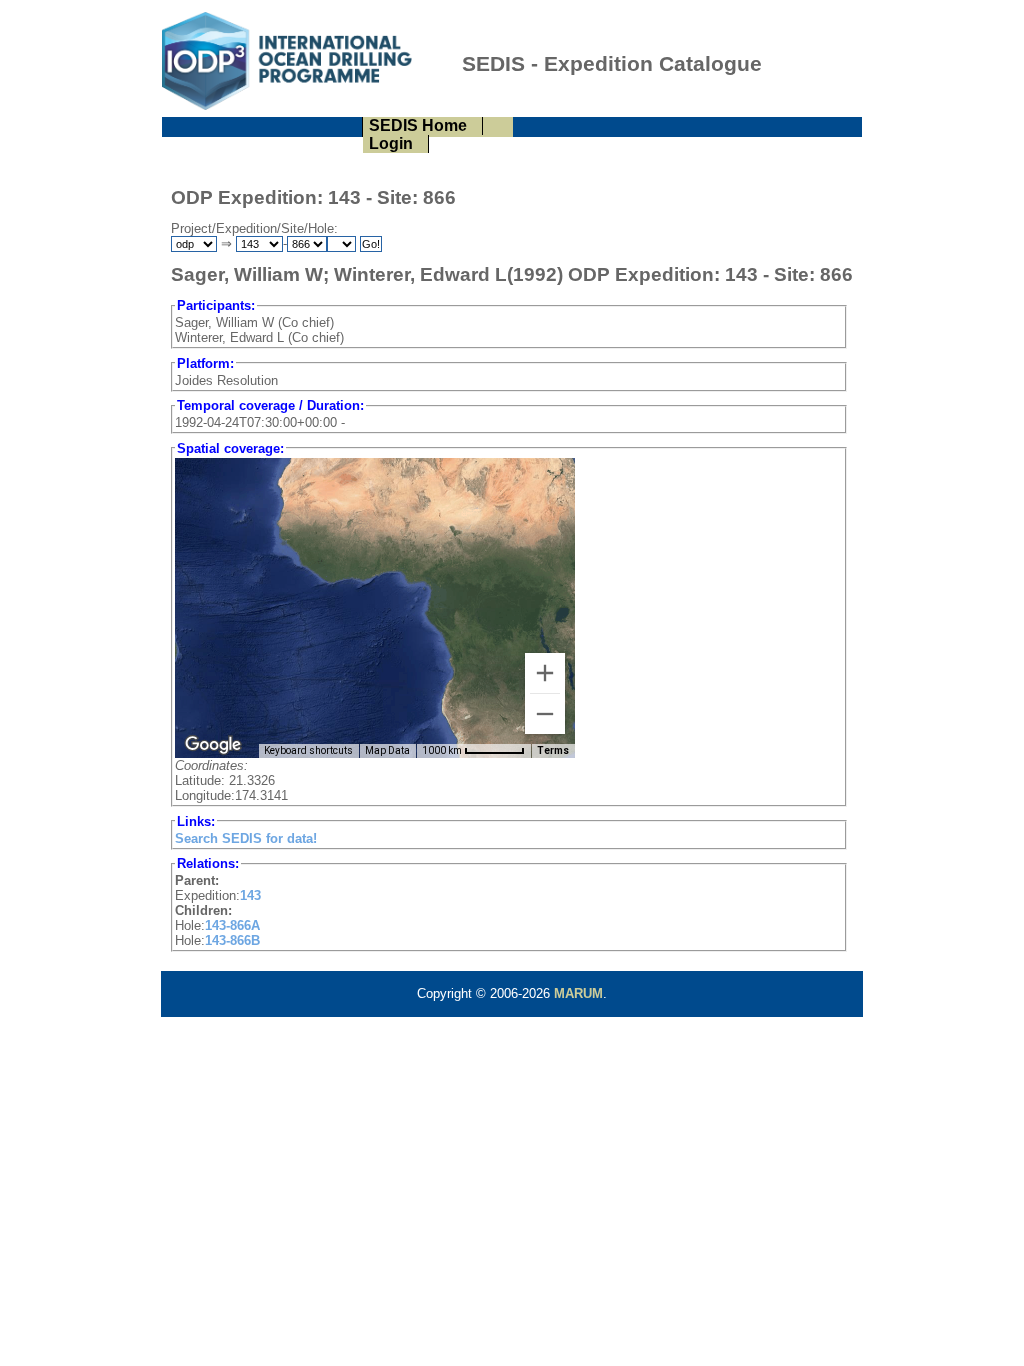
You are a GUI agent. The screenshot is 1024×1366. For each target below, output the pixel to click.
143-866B (232, 940)
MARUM (578, 993)
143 (250, 895)
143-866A (232, 925)
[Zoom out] (545, 714)
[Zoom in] (545, 673)
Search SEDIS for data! (246, 838)
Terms (553, 750)
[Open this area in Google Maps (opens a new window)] (213, 745)
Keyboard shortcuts (308, 750)
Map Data (387, 750)
